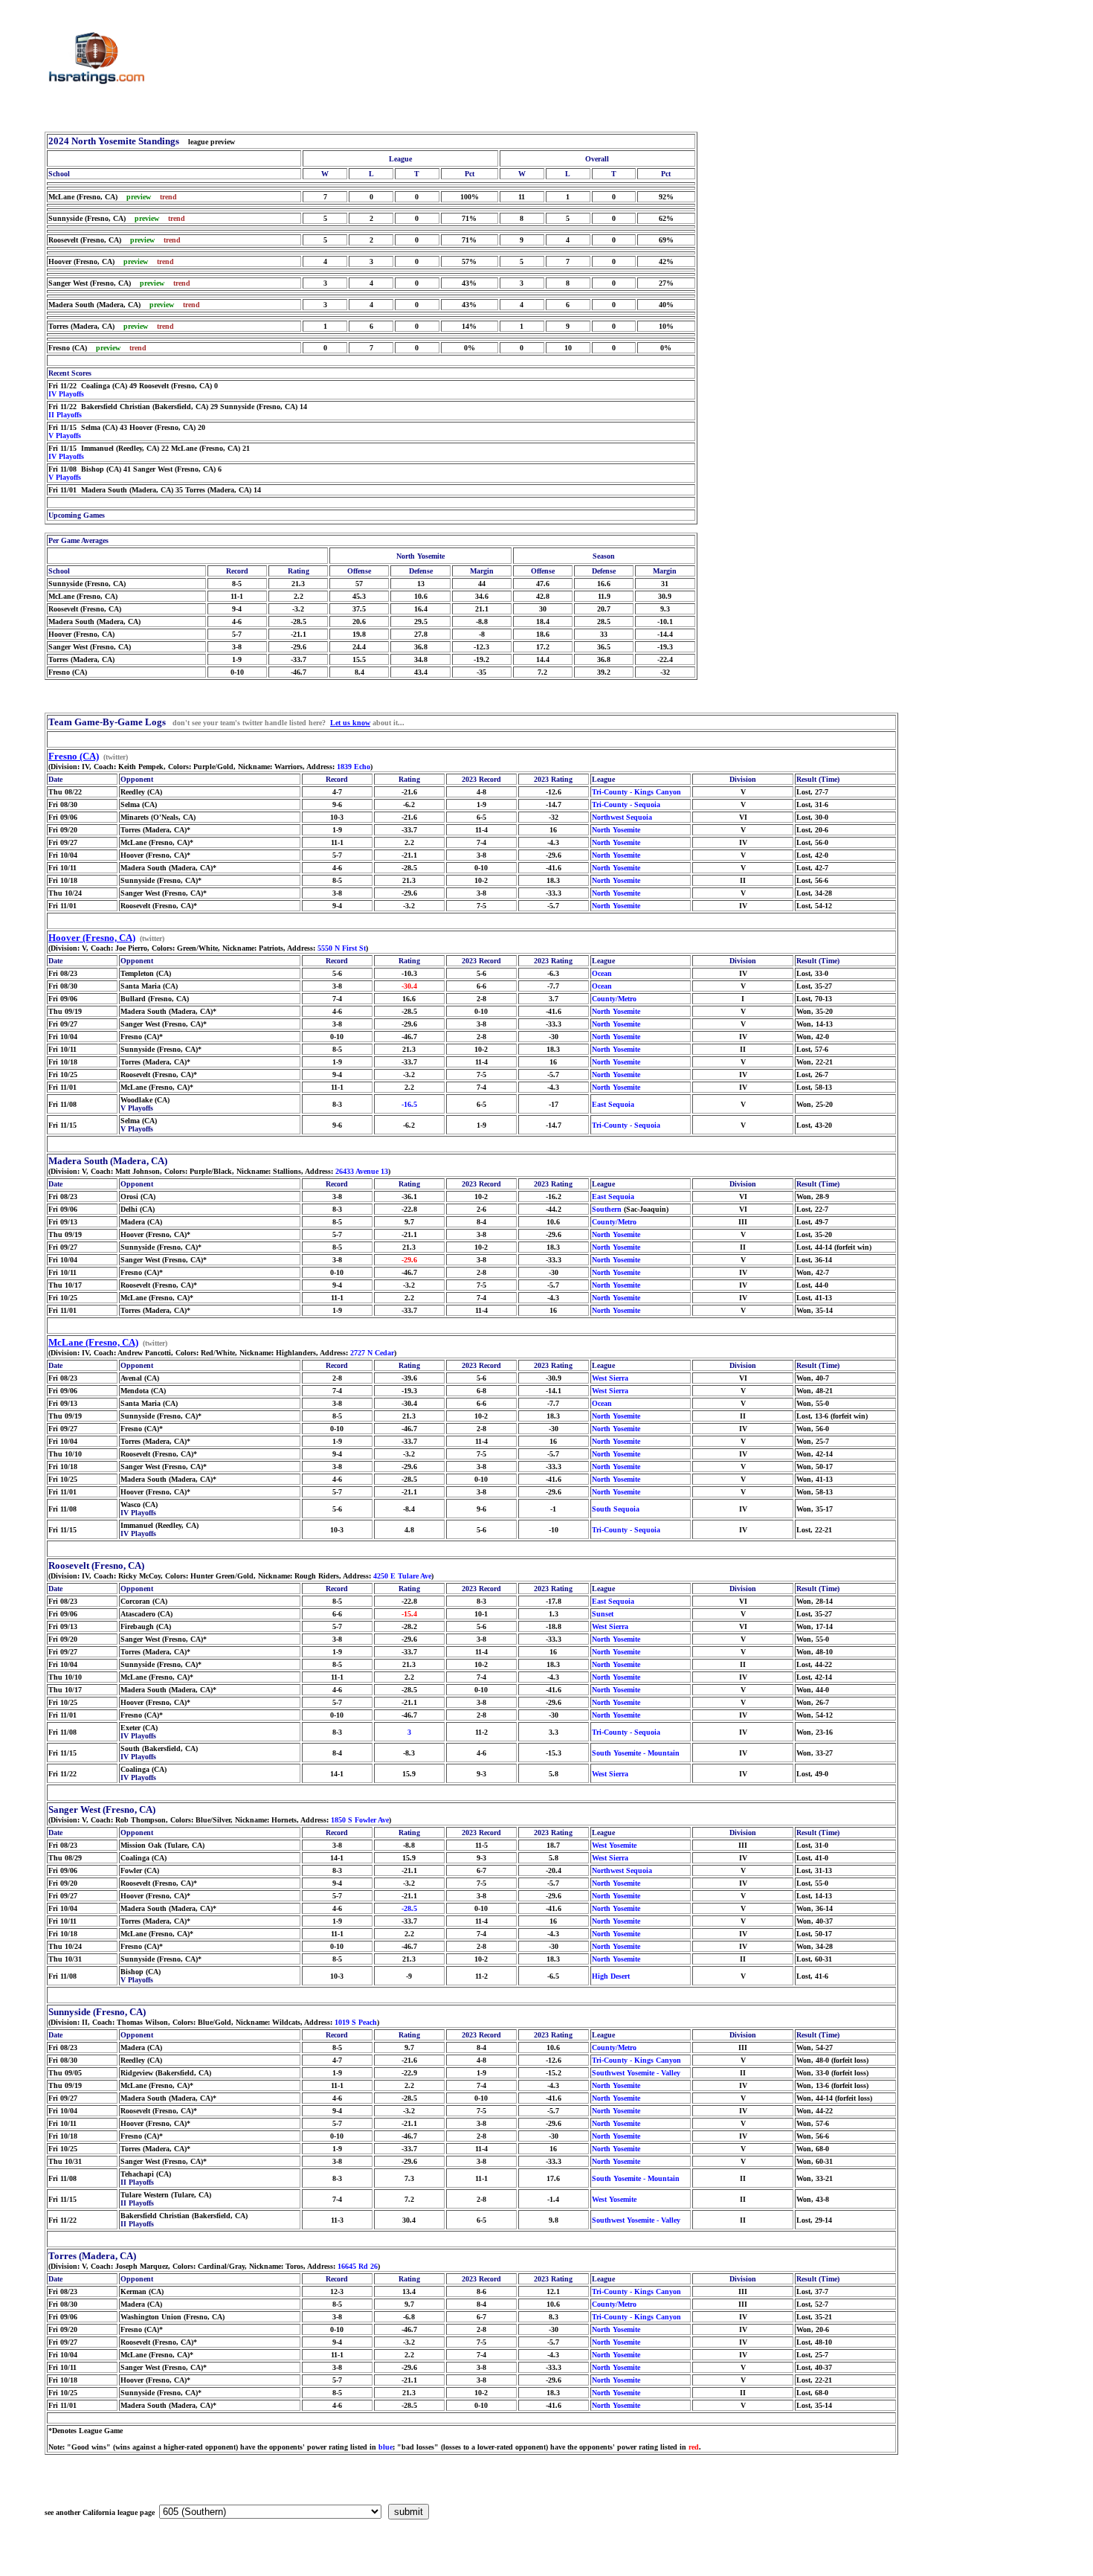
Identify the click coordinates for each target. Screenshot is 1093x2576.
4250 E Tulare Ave (402, 1576)
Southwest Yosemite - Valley (636, 2073)
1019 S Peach (356, 2022)
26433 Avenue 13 (362, 1171)
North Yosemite (616, 830)
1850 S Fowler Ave (360, 1820)
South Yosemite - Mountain (636, 1753)
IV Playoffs (66, 394)
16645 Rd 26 (358, 2266)
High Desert (611, 1976)
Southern (607, 1209)
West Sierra (610, 1378)
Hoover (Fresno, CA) (92, 938)
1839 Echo (354, 767)
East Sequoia (613, 1104)
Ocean (602, 973)
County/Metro (614, 999)
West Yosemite (614, 1845)
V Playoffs (65, 436)
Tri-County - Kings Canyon (636, 792)
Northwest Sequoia (622, 817)
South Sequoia (616, 1509)
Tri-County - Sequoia (626, 804)
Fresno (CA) (74, 756)
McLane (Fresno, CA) (93, 1342)
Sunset (603, 1614)
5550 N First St (342, 948)
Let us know (350, 723)
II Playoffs (65, 415)
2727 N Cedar (372, 1353)
